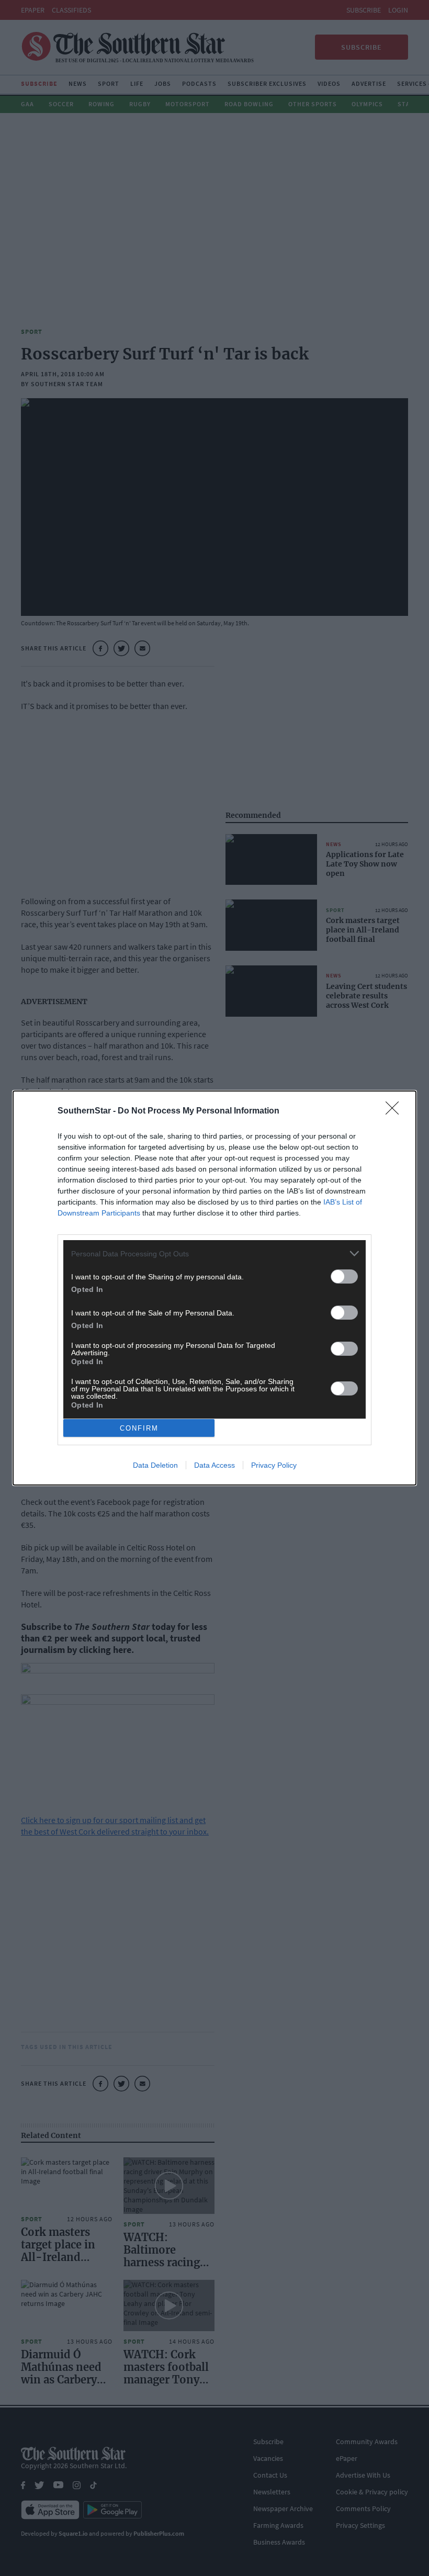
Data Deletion (155, 1465)
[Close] (396, 1111)
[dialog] (214, 1288)
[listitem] (214, 1253)
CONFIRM (139, 1428)
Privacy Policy (274, 1465)
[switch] (344, 1276)
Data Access (214, 1465)
